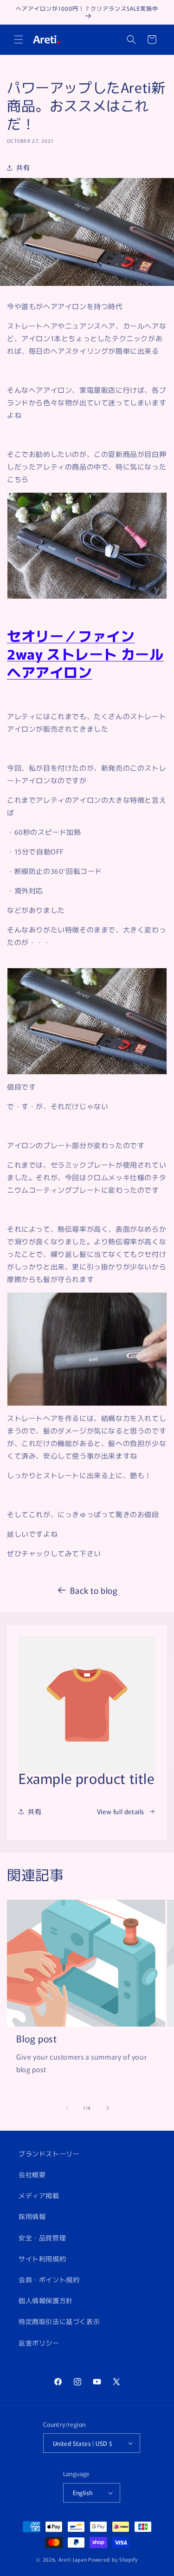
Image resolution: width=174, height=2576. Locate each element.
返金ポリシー (39, 2343)
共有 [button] (23, 167)
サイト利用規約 (42, 2259)
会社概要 (32, 2174)
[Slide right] (108, 2108)
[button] (19, 40)
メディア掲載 (39, 2195)
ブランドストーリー (49, 2153)
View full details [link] (121, 1811)
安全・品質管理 (42, 2238)
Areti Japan (73, 2559)
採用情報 (32, 2216)
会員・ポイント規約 (49, 2279)
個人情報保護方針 (46, 2300)
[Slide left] (67, 2108)
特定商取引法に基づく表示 (59, 2321)
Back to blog (94, 1590)
